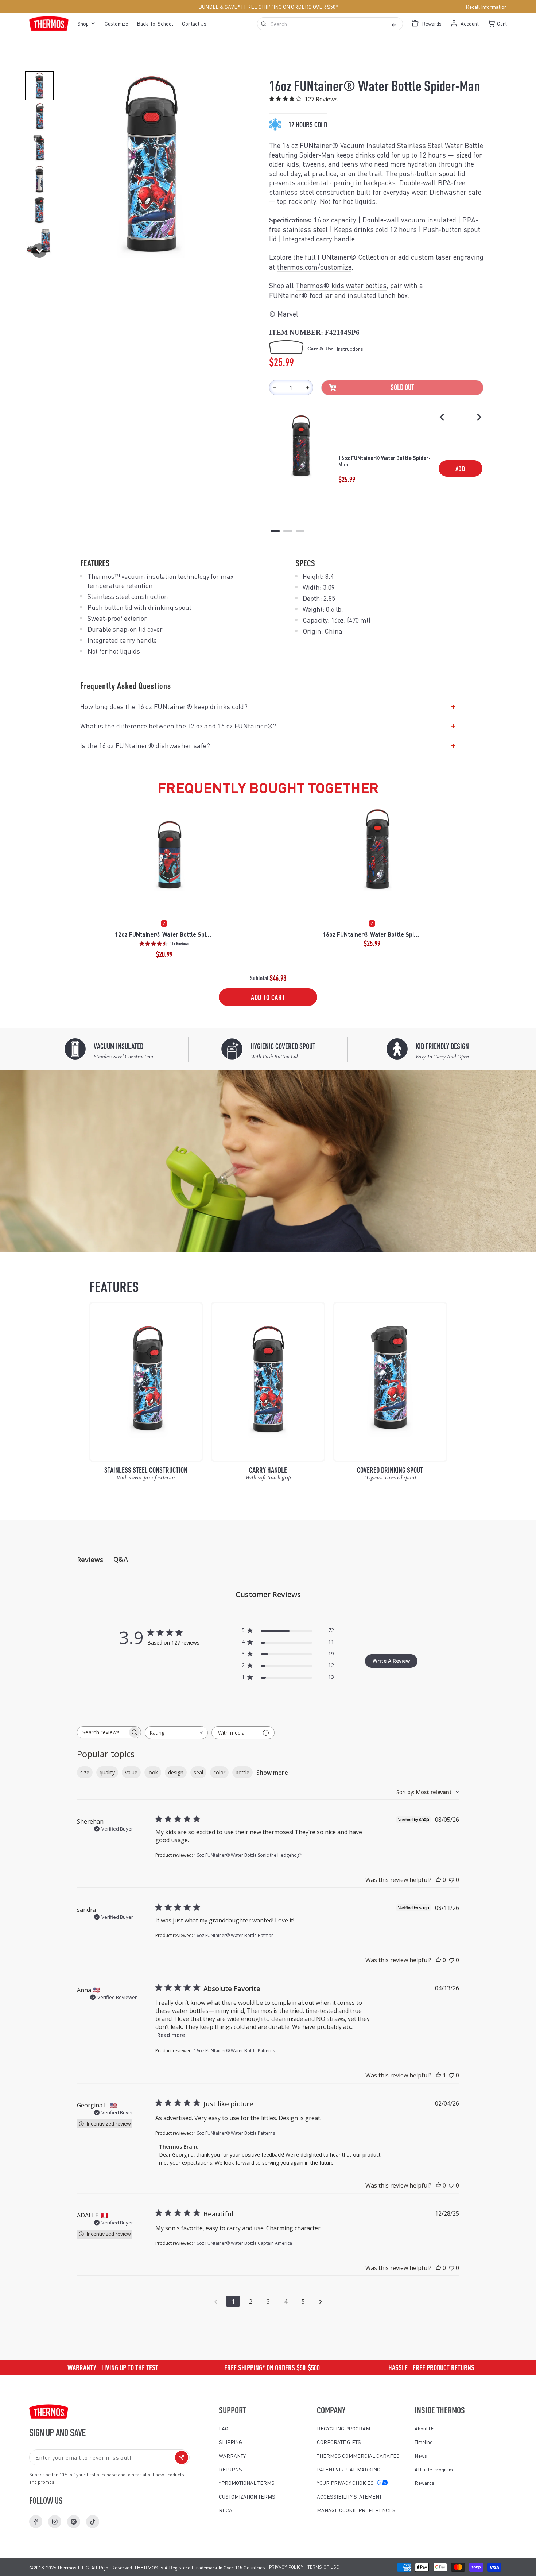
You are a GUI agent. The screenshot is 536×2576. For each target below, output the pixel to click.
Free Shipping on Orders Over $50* (291, 7)
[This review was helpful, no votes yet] (438, 1880)
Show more (272, 1773)
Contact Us (194, 23)
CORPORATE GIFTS (339, 2442)
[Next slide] (479, 417)
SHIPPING (230, 2442)
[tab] (275, 531)
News (421, 2456)
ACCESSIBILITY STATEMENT (349, 2496)
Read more (171, 2035)
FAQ (224, 2428)
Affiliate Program (434, 2469)
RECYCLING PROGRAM (343, 2428)
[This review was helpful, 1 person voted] (438, 2075)
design (176, 1772)
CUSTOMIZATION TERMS (247, 2496)
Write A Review (391, 1661)
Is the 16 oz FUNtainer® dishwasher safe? (268, 745)
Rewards (424, 2483)
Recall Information (486, 7)
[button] (39, 86)
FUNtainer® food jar (301, 295)
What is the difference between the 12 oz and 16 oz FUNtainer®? (268, 726)
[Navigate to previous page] (215, 2301)
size (85, 1772)
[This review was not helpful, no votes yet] (451, 1880)
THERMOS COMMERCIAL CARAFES (358, 2456)
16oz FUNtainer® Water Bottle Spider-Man (384, 461)
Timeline (424, 2442)
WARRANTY (232, 2456)
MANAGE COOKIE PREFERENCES (356, 2510)
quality (107, 1772)
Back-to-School (155, 23)
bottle (242, 1772)
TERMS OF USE (323, 2567)
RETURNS (230, 2469)
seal (198, 1772)
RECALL (228, 2510)
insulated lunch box (378, 295)
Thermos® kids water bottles (341, 285)
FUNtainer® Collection (353, 257)
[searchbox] (102, 1732)
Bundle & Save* (219, 7)
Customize (116, 23)
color (219, 1772)
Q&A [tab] (121, 1559)
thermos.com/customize (314, 267)
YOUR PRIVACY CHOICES (345, 2483)
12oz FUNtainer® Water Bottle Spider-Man (164, 934)
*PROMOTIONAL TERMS (247, 2483)
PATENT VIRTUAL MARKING (349, 2469)
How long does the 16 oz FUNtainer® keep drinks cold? (268, 706)
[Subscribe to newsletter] (182, 2457)
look (153, 1772)
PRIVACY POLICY (286, 2567)
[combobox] (330, 24)
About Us (425, 2428)
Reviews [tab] (90, 1560)
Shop (83, 23)
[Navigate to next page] (321, 2301)
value (131, 1772)
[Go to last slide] (442, 417)
